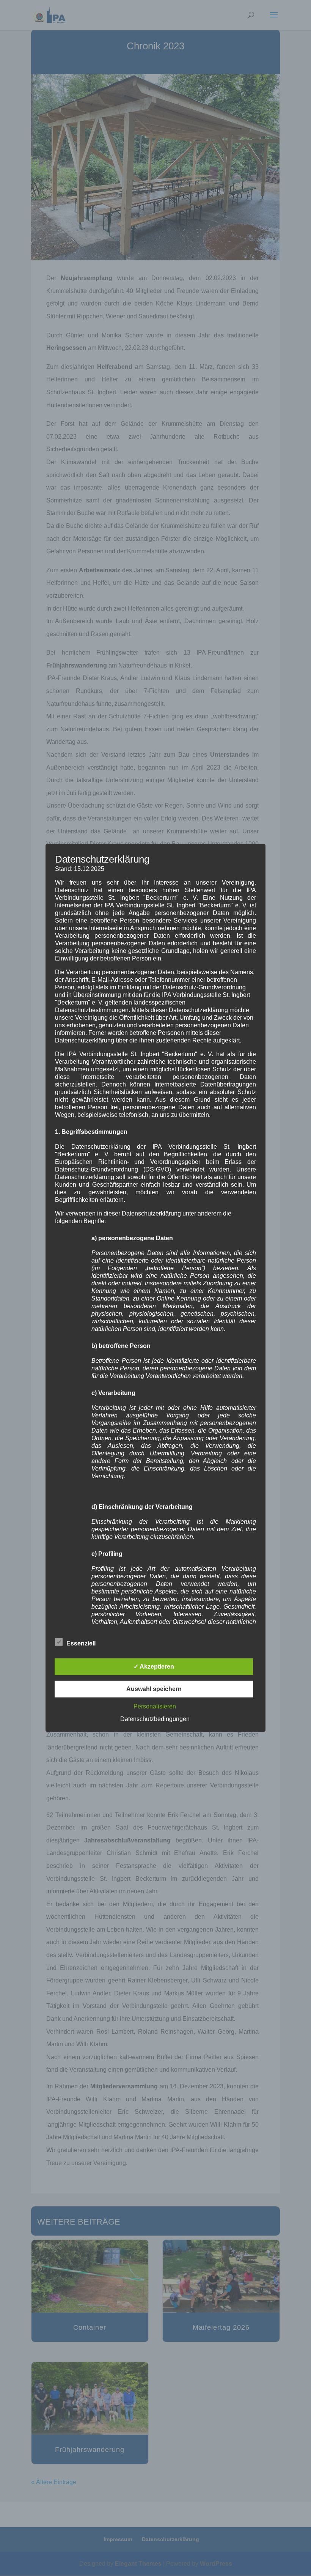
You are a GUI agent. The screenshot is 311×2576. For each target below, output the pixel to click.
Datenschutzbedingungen (155, 1719)
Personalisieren (155, 1706)
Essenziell (81, 1643)
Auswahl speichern (154, 1689)
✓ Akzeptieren (154, 1667)
